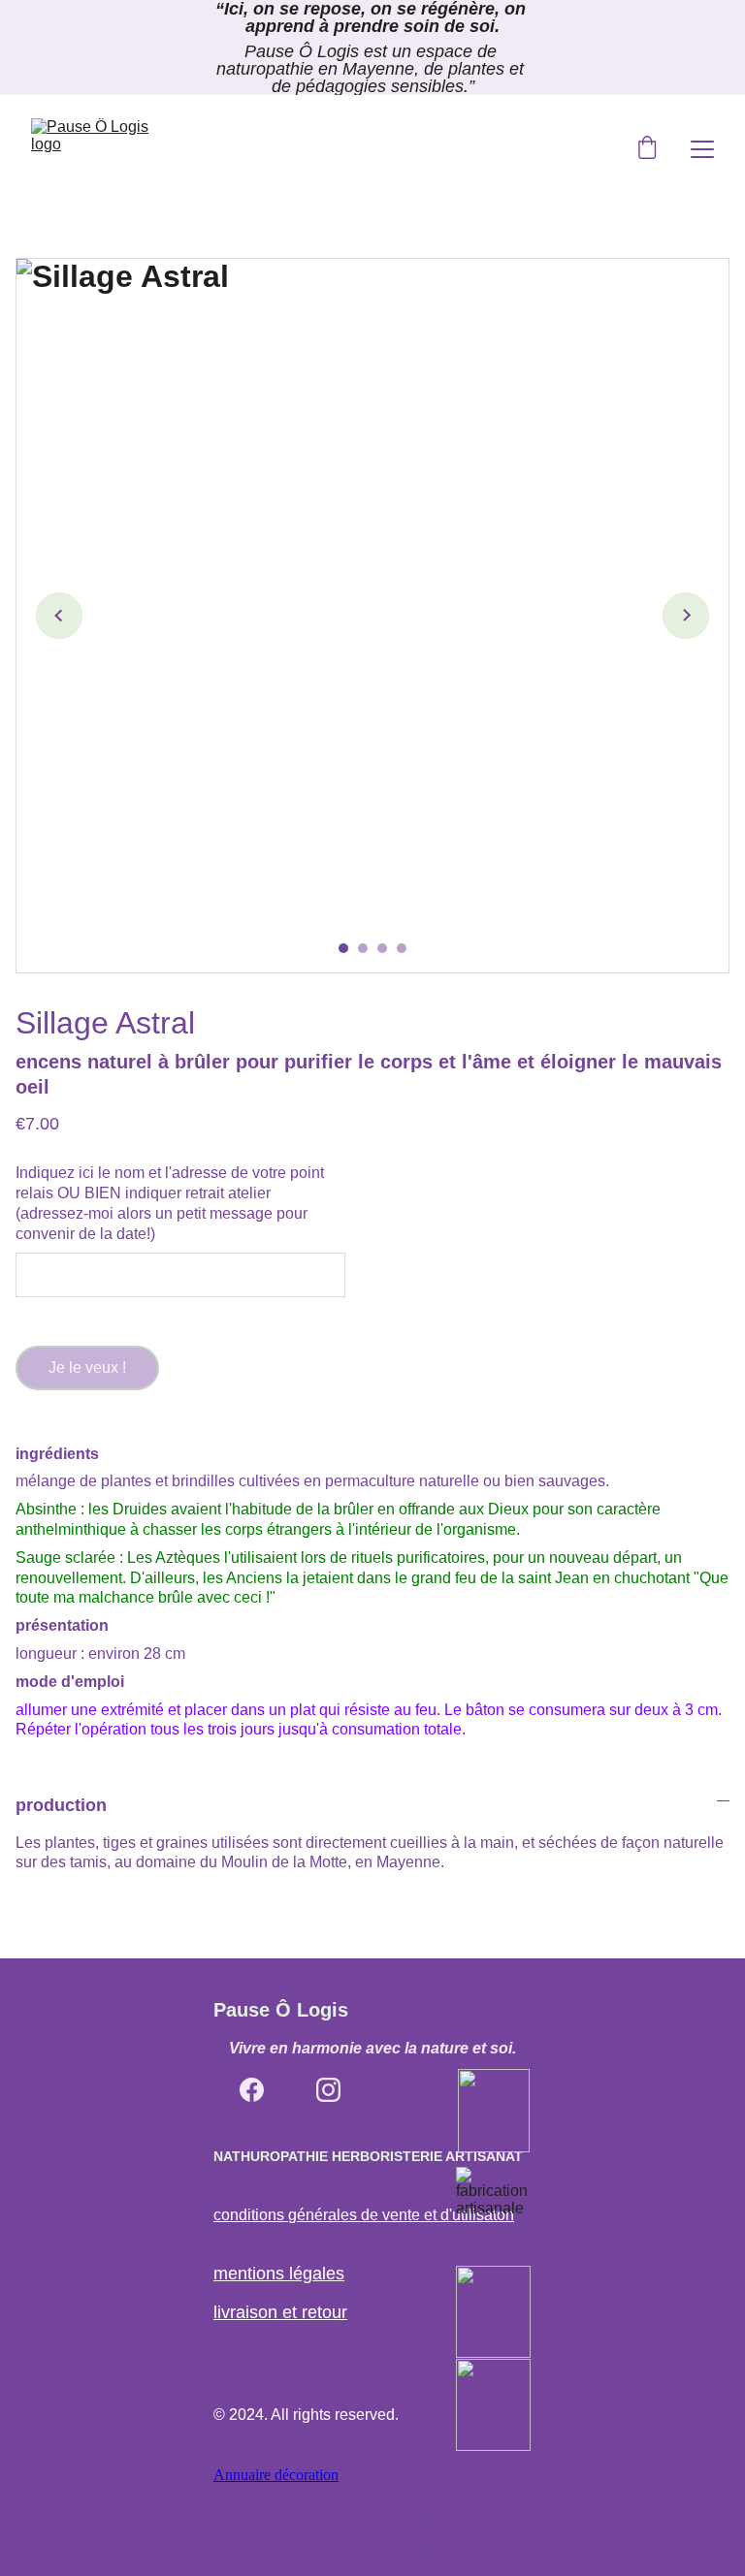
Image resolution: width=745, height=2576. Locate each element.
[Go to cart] (647, 149)
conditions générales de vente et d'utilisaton (364, 2215)
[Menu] (702, 149)
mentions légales (279, 2274)
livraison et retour (280, 2312)
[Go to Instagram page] (328, 2090)
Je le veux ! (87, 1368)
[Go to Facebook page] (252, 2090)
